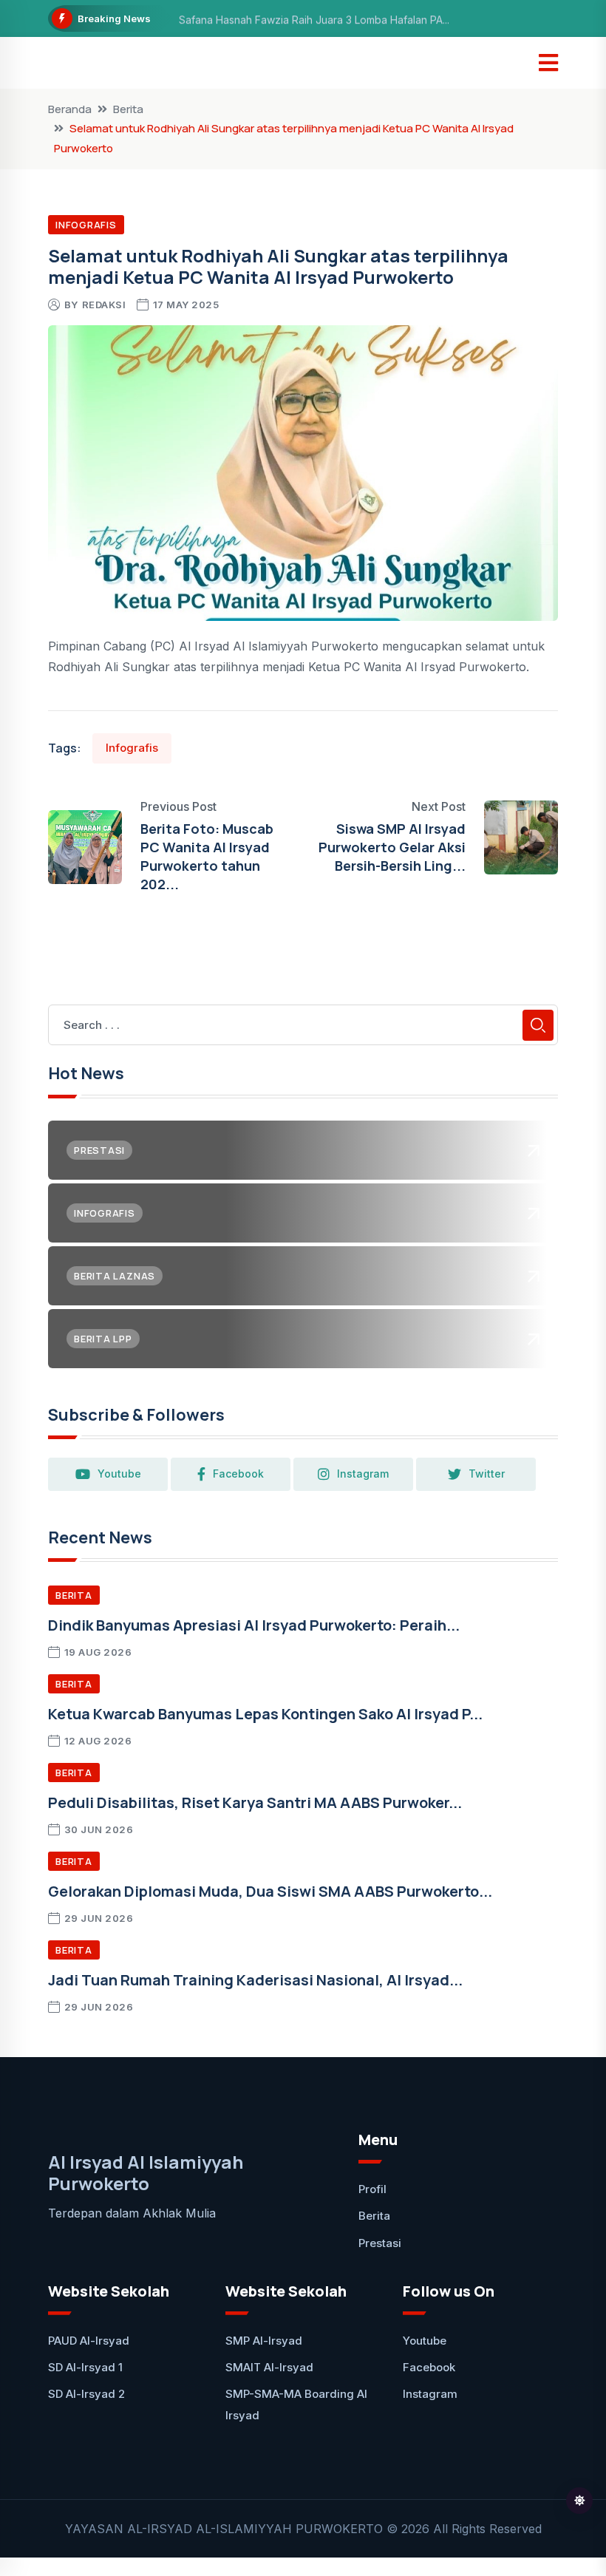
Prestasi (380, 2243)
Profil (372, 2189)
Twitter (487, 1474)
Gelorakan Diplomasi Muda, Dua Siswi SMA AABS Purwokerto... (270, 1891)
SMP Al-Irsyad (264, 2341)
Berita (128, 109)
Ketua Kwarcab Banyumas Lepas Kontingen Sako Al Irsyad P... (265, 1714)
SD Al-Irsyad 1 (85, 2367)
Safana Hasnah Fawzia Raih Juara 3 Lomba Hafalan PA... (314, 19)
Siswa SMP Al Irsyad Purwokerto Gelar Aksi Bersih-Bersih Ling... (392, 847)
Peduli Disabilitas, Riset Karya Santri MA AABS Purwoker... (255, 1802)
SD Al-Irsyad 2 (86, 2394)
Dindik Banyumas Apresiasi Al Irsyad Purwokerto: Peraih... (254, 1625)
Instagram (363, 1474)
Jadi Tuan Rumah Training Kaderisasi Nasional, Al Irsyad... (255, 1980)
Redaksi (104, 305)
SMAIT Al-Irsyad (269, 2367)
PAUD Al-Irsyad (89, 2341)
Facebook (238, 1474)
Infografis (86, 225)
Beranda (70, 109)
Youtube (119, 1474)
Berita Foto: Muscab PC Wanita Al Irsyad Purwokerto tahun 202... (207, 857)
